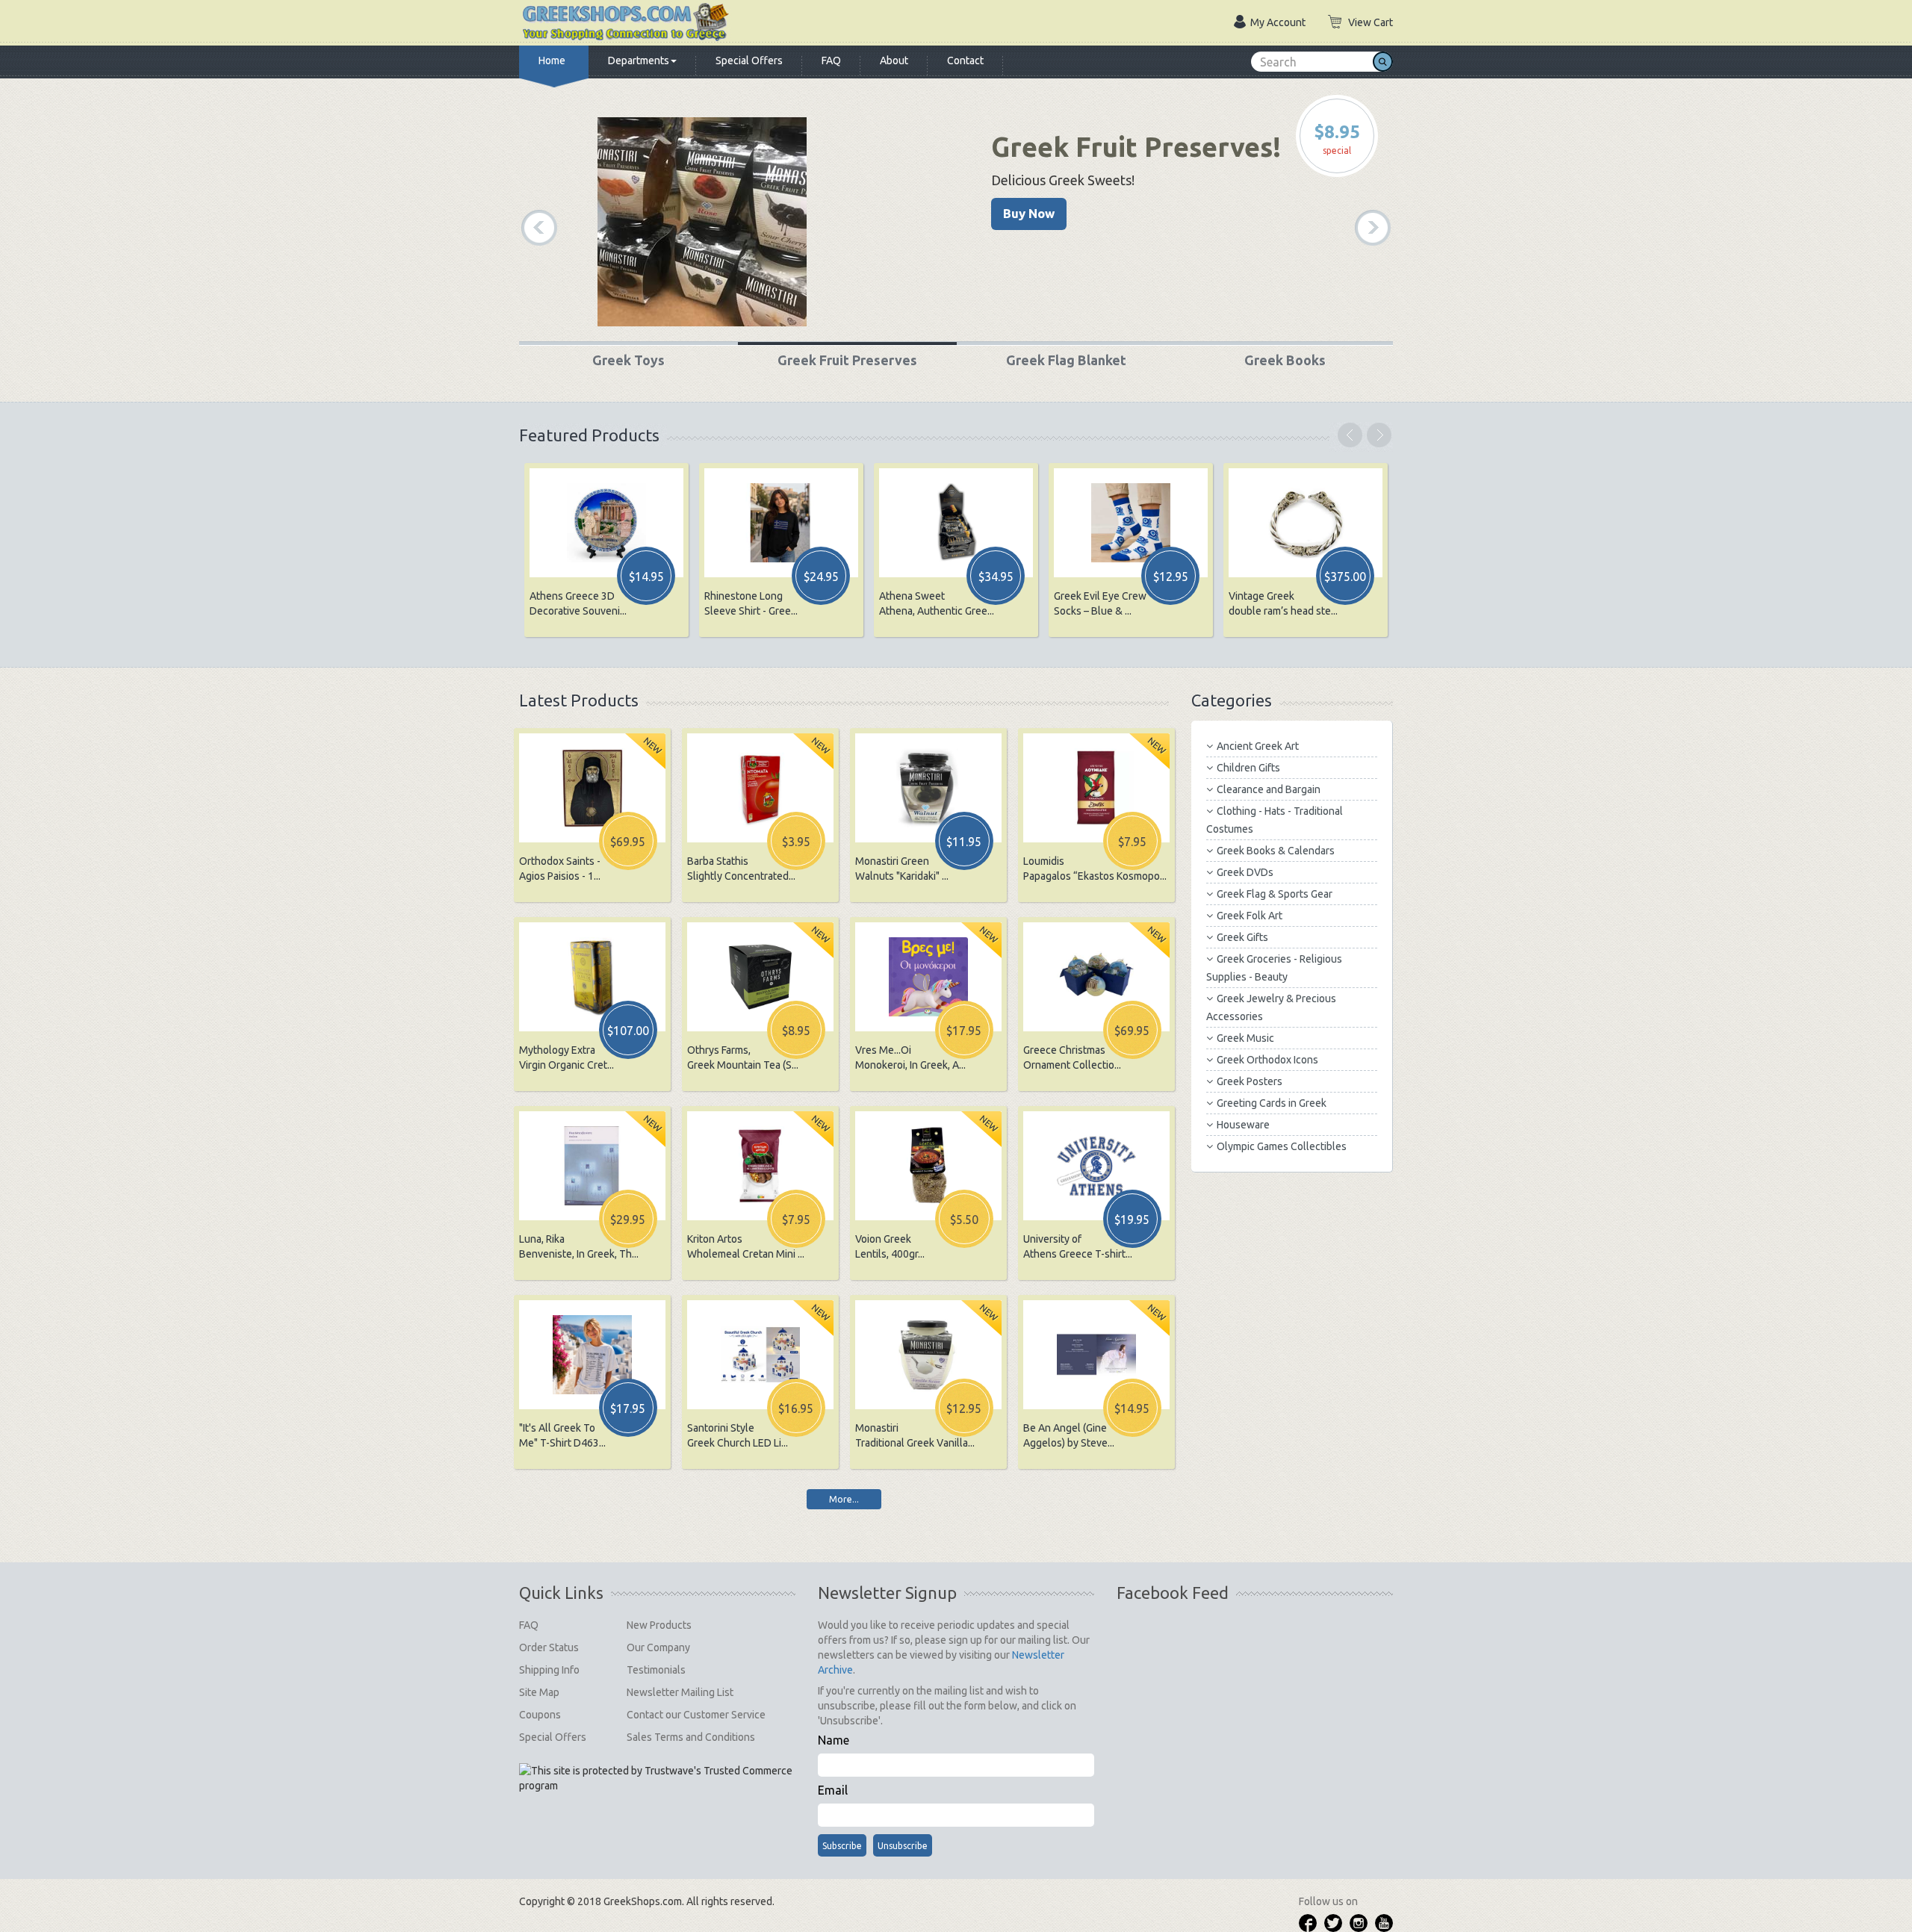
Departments (639, 60)
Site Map (539, 1692)
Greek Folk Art (1250, 916)
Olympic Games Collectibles (1282, 1146)
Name (834, 1740)
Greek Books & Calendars (1276, 851)
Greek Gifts (1242, 937)
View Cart (1371, 22)
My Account (1278, 22)
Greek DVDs (1245, 872)
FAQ (831, 60)
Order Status (549, 1647)
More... (844, 1499)
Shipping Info (549, 1670)
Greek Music (1245, 1038)
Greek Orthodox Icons (1267, 1060)
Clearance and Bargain (1269, 789)
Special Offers (749, 60)
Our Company (658, 1647)
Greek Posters (1250, 1081)
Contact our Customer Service (696, 1715)
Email (833, 1790)
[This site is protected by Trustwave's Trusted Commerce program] (657, 1778)
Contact (965, 60)
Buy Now (1029, 213)
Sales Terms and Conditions (691, 1737)
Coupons (540, 1715)
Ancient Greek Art (1258, 746)
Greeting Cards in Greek (1272, 1103)
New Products (659, 1625)
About (894, 60)
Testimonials (656, 1670)
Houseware (1243, 1125)
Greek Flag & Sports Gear (1275, 894)
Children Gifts (1248, 768)
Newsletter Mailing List (680, 1692)
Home (552, 60)
